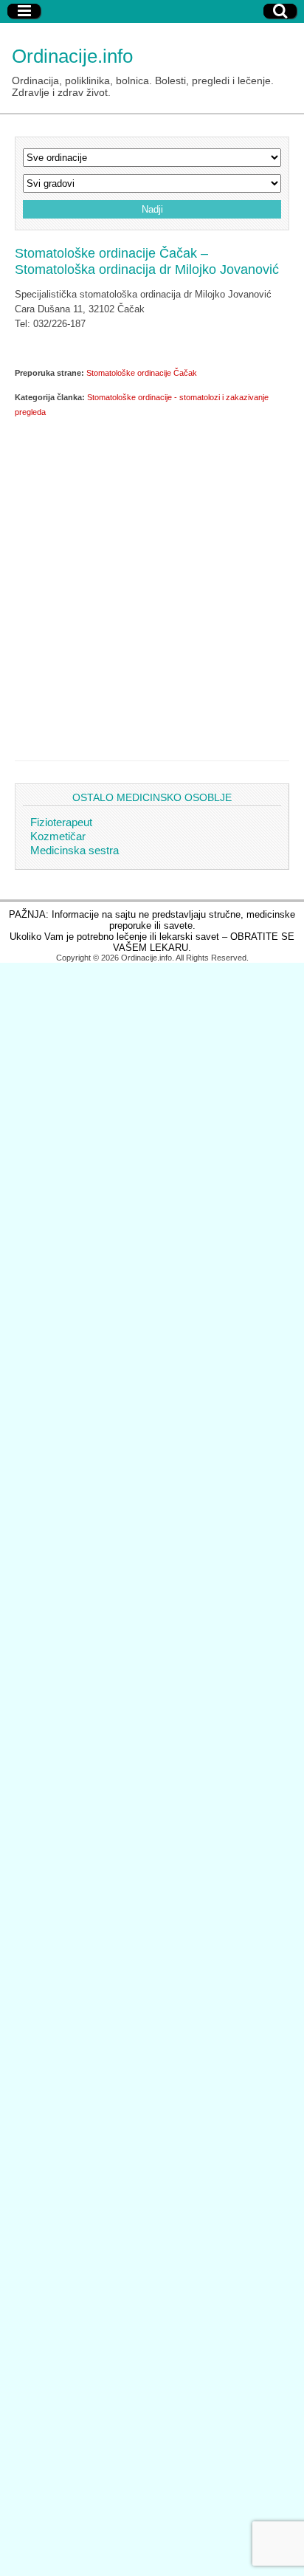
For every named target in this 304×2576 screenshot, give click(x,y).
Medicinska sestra (75, 850)
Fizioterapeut (61, 822)
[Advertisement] (152, 586)
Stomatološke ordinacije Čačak (142, 373)
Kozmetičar (58, 836)
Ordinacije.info (72, 56)
